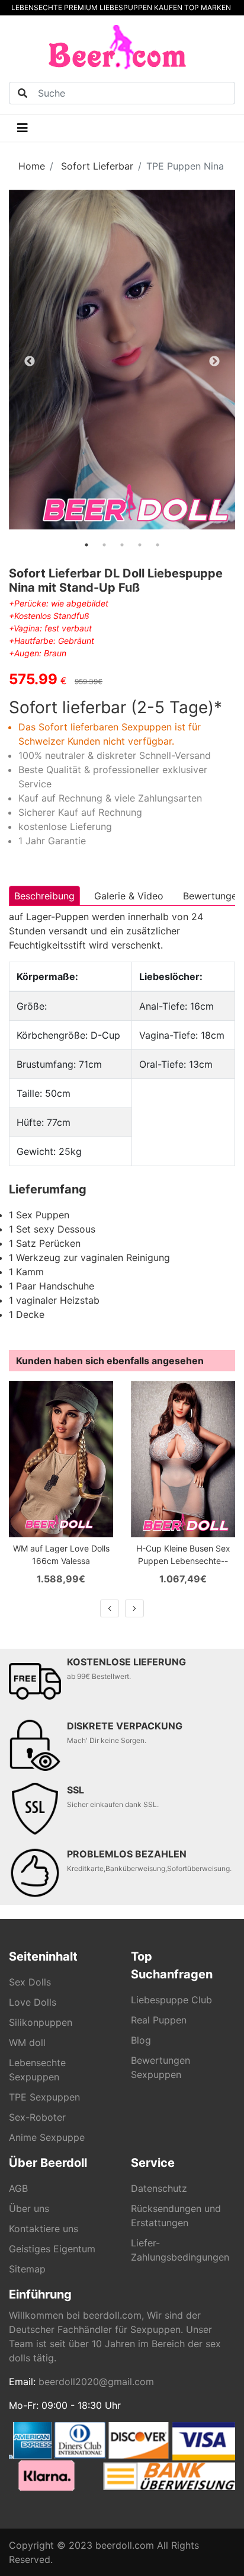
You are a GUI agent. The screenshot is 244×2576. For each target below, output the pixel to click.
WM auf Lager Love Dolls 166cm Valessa (61, 1554)
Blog (141, 2040)
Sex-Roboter (37, 2117)
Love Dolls (33, 2002)
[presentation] (110, 1608)
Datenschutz (159, 2188)
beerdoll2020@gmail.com (96, 2382)
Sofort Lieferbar (97, 166)
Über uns (29, 2208)
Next (214, 362)
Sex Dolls (30, 1982)
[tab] (86, 545)
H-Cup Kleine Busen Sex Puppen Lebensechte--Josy (183, 1555)
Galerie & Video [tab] (129, 896)
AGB (18, 2188)
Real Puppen (159, 2020)
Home (32, 166)
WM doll (27, 2042)
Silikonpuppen (41, 2022)
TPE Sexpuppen (44, 2097)
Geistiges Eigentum (52, 2249)
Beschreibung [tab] (44, 896)
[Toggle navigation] (23, 128)
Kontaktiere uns (44, 2229)
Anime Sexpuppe (47, 2137)
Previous (30, 362)
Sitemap (27, 2269)
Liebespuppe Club (171, 2000)
